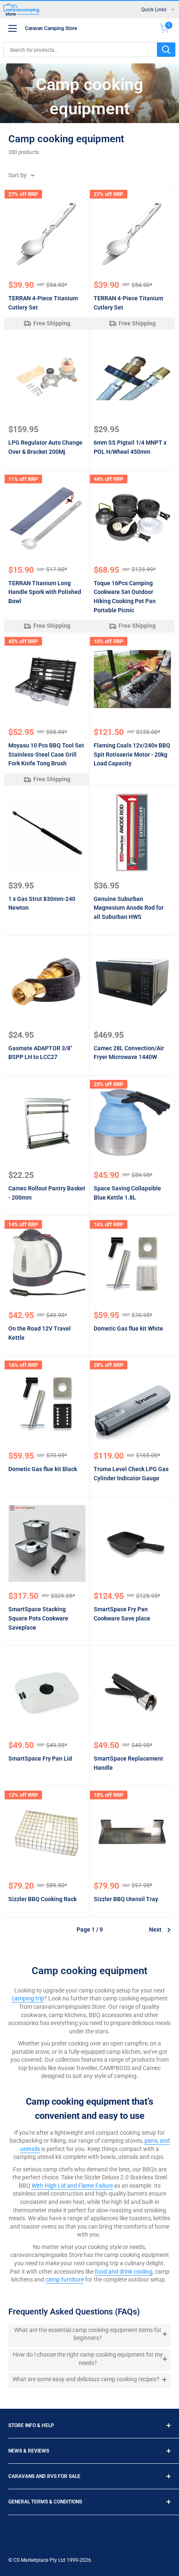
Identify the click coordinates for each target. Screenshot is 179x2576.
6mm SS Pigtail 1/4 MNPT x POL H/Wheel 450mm (130, 447)
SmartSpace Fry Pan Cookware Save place (122, 1614)
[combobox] (80, 50)
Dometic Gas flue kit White (128, 1328)
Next (155, 1929)
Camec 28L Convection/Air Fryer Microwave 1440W (129, 1053)
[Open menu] (12, 28)
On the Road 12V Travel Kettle (40, 1333)
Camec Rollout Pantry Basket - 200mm (47, 1193)
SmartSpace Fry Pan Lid (40, 1758)
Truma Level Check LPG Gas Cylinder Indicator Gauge (131, 1474)
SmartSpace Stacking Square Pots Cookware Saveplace (38, 1618)
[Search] (166, 50)
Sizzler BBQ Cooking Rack (42, 1899)
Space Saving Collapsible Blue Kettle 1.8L (127, 1193)
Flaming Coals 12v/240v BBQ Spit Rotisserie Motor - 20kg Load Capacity (132, 754)
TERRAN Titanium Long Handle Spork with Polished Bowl (45, 592)
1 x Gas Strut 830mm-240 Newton (42, 903)
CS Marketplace (31, 2560)
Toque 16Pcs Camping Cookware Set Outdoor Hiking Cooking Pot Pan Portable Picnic (125, 597)
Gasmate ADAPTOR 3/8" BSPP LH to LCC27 (40, 1053)
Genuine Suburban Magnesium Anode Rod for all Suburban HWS (129, 908)
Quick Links (154, 10)
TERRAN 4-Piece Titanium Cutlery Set (43, 303)
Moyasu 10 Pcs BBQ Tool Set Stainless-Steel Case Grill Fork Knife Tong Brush (46, 754)
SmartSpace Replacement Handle (128, 1763)
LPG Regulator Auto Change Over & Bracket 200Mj (45, 447)
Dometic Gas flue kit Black (43, 1469)
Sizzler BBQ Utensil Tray (126, 1899)
